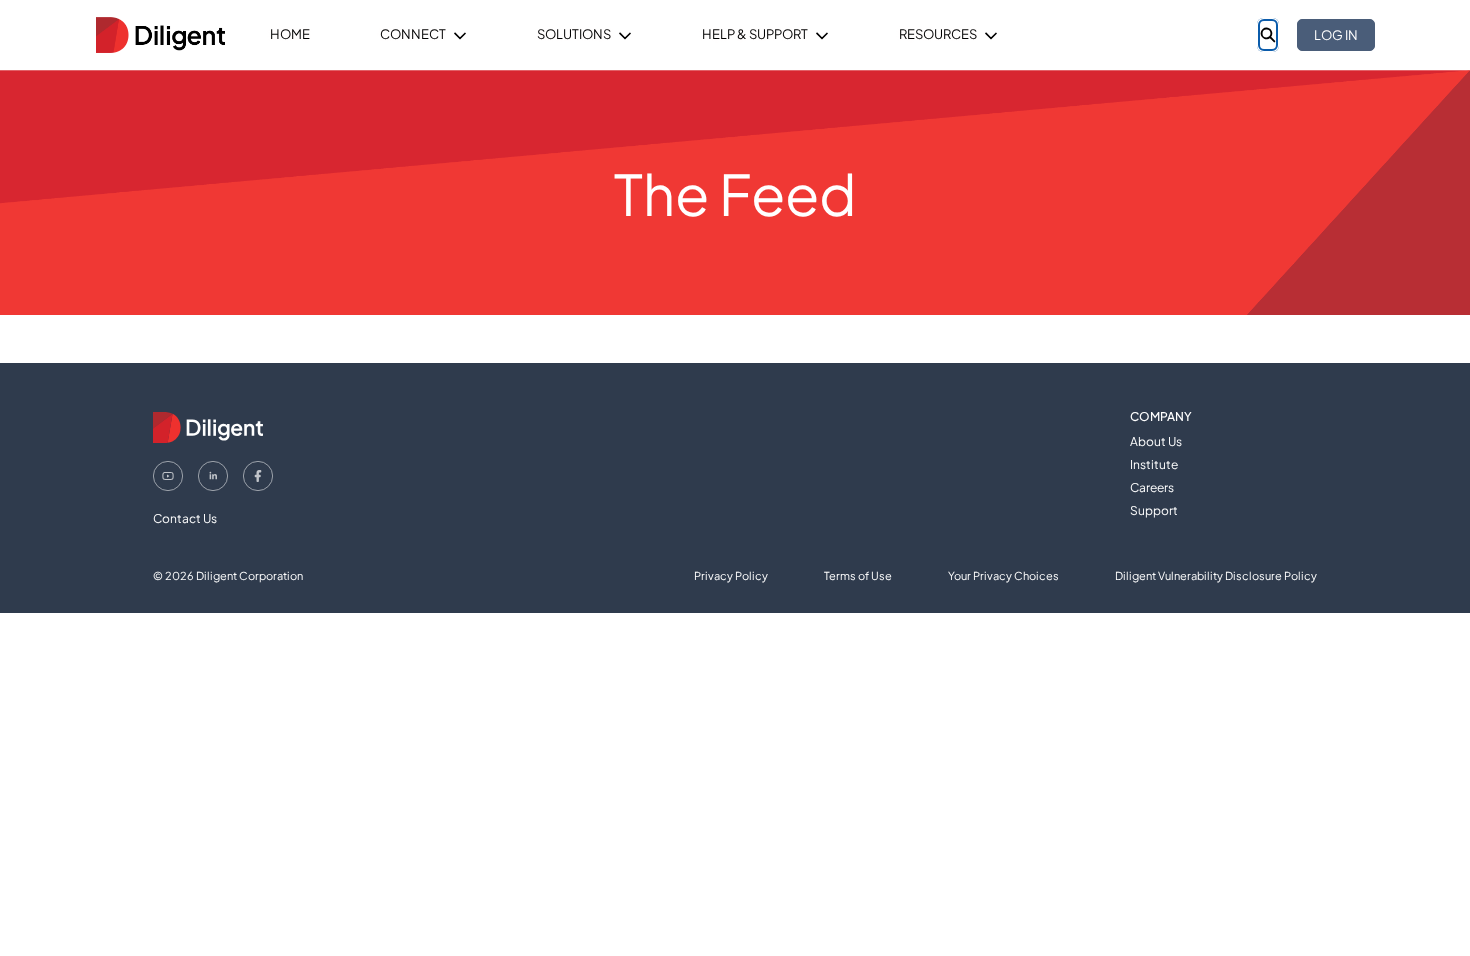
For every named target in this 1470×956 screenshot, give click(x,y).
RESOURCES (938, 34)
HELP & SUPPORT (755, 34)
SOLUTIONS (574, 34)
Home (290, 34)
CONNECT (413, 34)
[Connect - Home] (160, 35)
